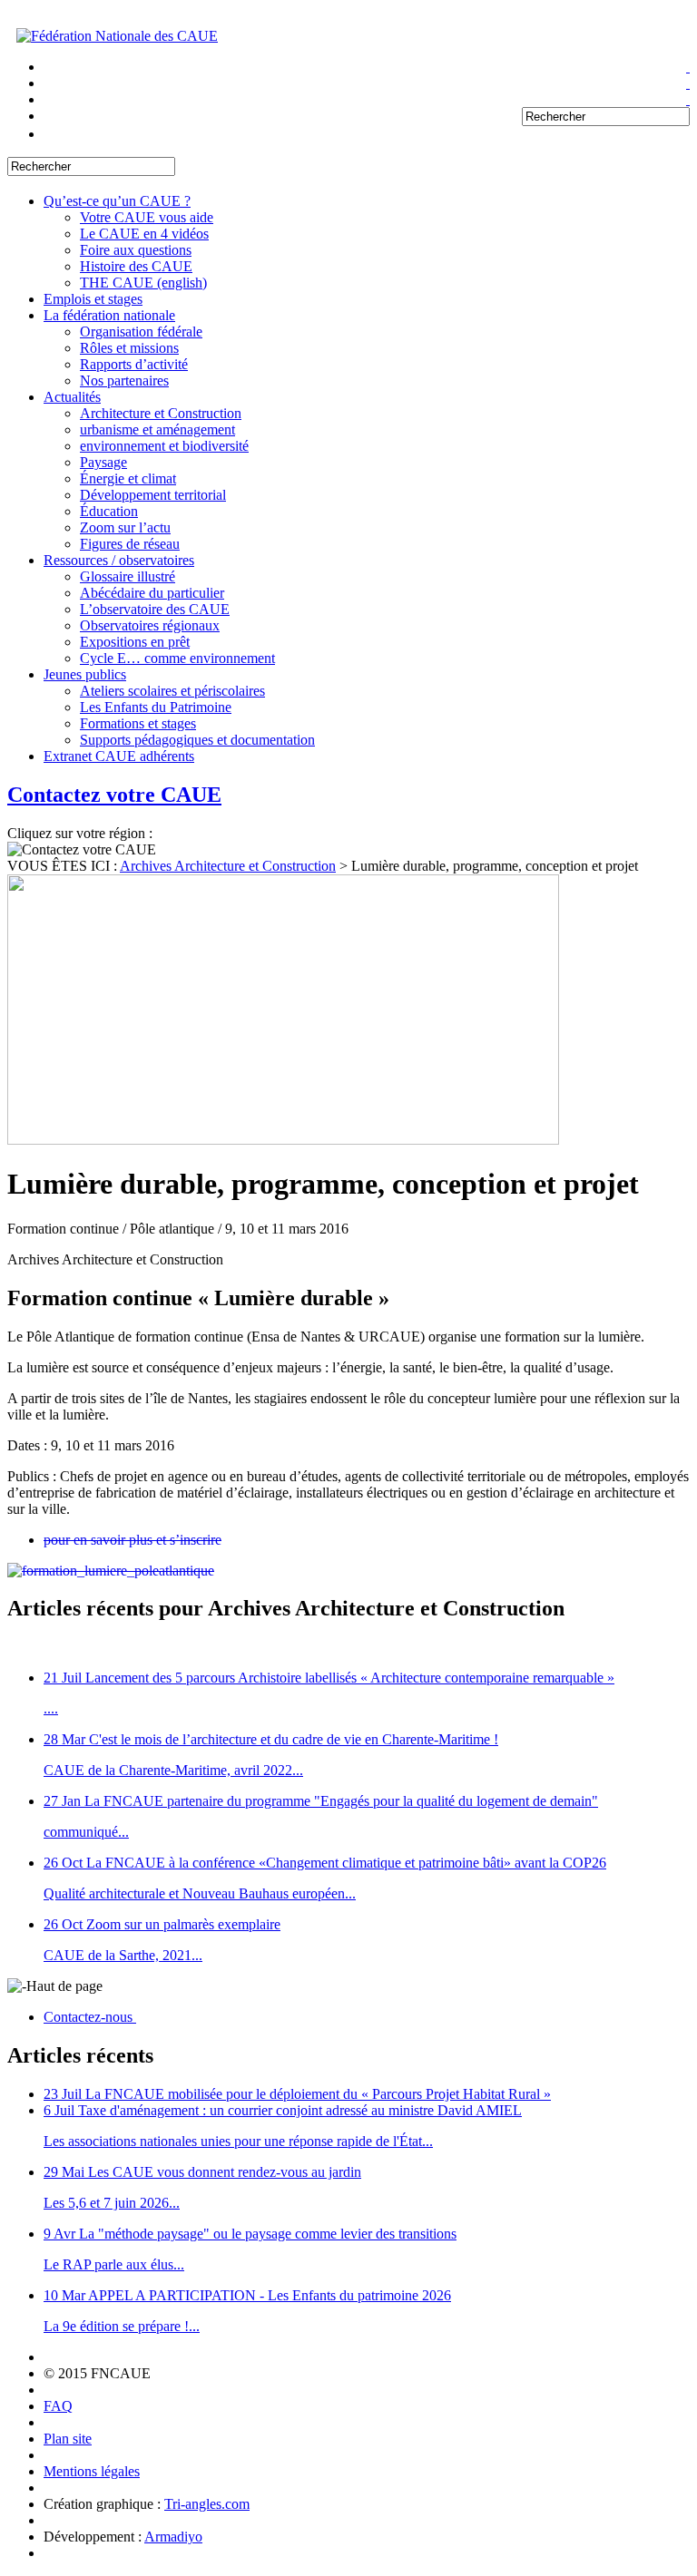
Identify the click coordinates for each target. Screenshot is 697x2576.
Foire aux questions (136, 250)
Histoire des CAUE (136, 266)
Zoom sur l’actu (125, 527)
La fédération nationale (109, 315)
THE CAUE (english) (143, 283)
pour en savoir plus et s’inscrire (133, 1540)
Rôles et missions (129, 348)
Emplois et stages (93, 299)
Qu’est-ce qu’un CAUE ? (117, 201)
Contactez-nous (90, 2017)
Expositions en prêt (135, 642)
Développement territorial (153, 495)
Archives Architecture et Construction (228, 866)
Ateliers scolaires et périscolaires (172, 691)
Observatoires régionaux (150, 625)
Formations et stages (138, 723)
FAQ (58, 2406)
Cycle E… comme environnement (177, 658)
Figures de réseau (130, 544)
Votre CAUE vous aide (147, 217)
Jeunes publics (85, 674)
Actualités (72, 397)
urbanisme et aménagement (157, 429)
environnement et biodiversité (164, 446)
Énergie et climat (128, 478)
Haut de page (64, 1986)
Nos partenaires (124, 381)
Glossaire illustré (128, 576)
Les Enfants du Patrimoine (156, 707)
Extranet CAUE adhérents (119, 756)
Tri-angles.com (207, 2504)
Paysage (103, 462)
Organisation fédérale (141, 332)
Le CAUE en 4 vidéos (144, 234)
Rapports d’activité (134, 364)
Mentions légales (92, 2471)
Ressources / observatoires (119, 560)
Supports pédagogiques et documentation (197, 740)
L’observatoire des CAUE (155, 609)
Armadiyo (173, 2537)
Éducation (109, 511)
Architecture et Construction (161, 413)
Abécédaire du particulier (152, 593)
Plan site (68, 2439)
